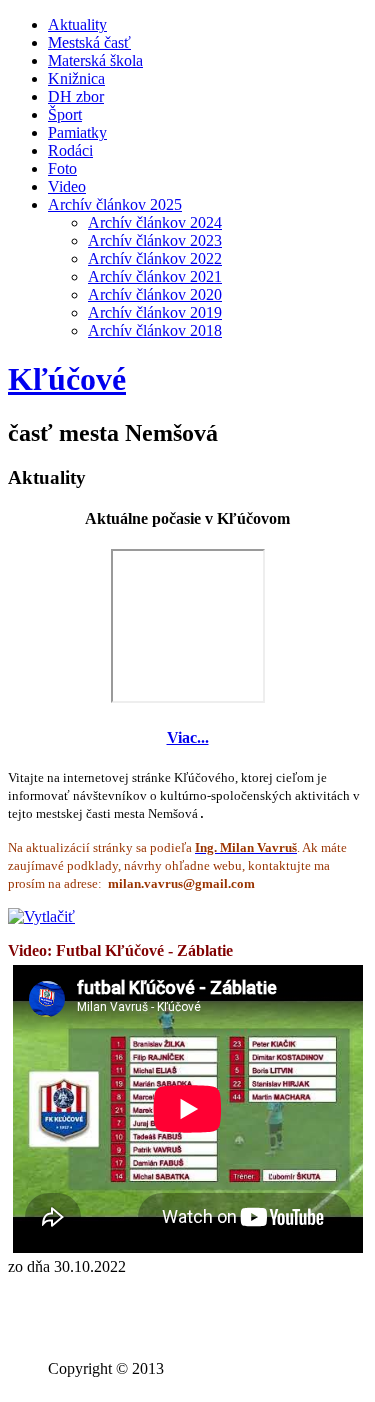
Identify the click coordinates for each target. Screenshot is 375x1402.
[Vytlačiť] (41, 916)
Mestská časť (89, 42)
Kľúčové (67, 379)
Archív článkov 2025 (115, 204)
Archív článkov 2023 (155, 240)
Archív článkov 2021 (155, 276)
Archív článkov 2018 (155, 330)
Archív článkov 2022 (155, 258)
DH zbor (76, 96)
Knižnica (76, 78)
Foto (62, 168)
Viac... (188, 737)
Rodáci (70, 150)
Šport (65, 114)
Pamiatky (77, 132)
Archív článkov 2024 (155, 222)
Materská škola (95, 60)
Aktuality (77, 24)
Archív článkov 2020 (155, 294)
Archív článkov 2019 (155, 312)
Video (67, 186)
